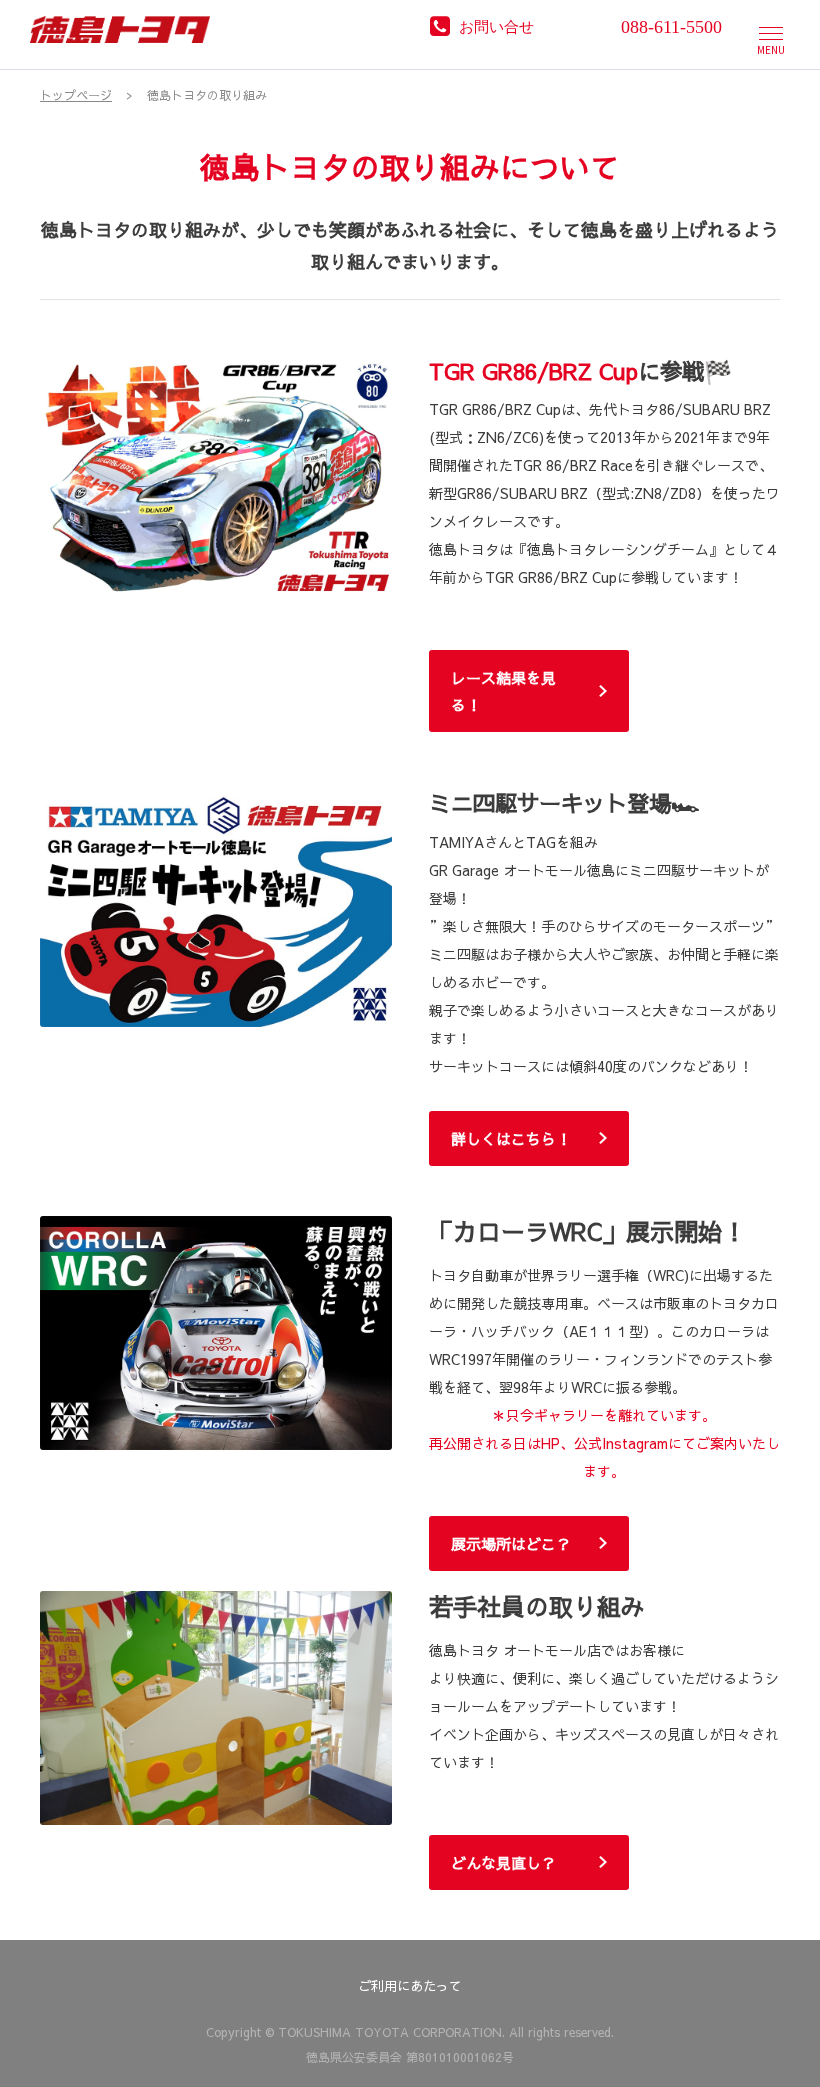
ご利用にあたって (410, 1986)
